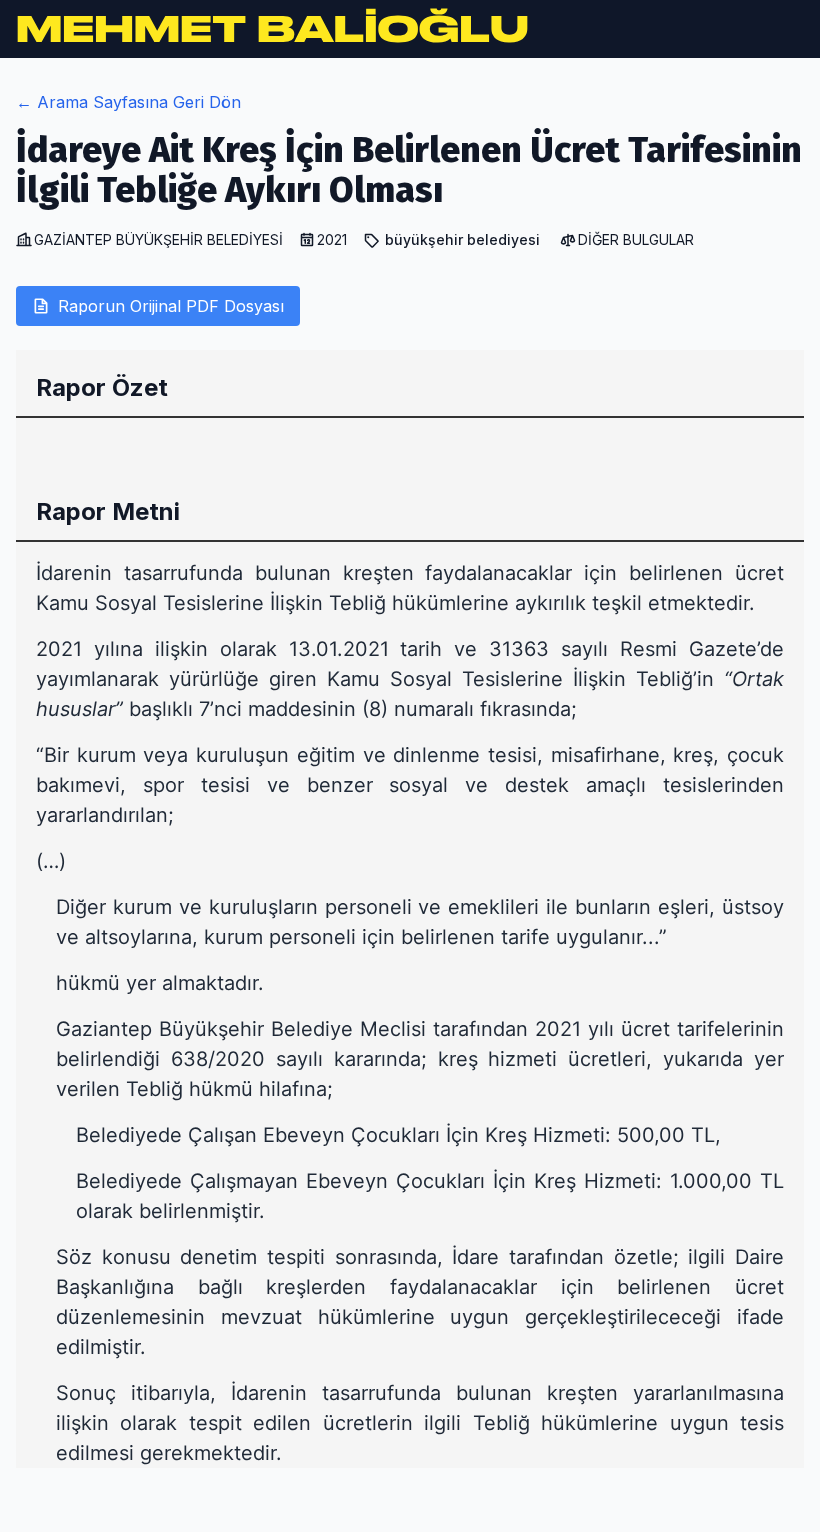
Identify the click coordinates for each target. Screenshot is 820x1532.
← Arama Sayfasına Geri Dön (128, 102)
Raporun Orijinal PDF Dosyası (171, 306)
